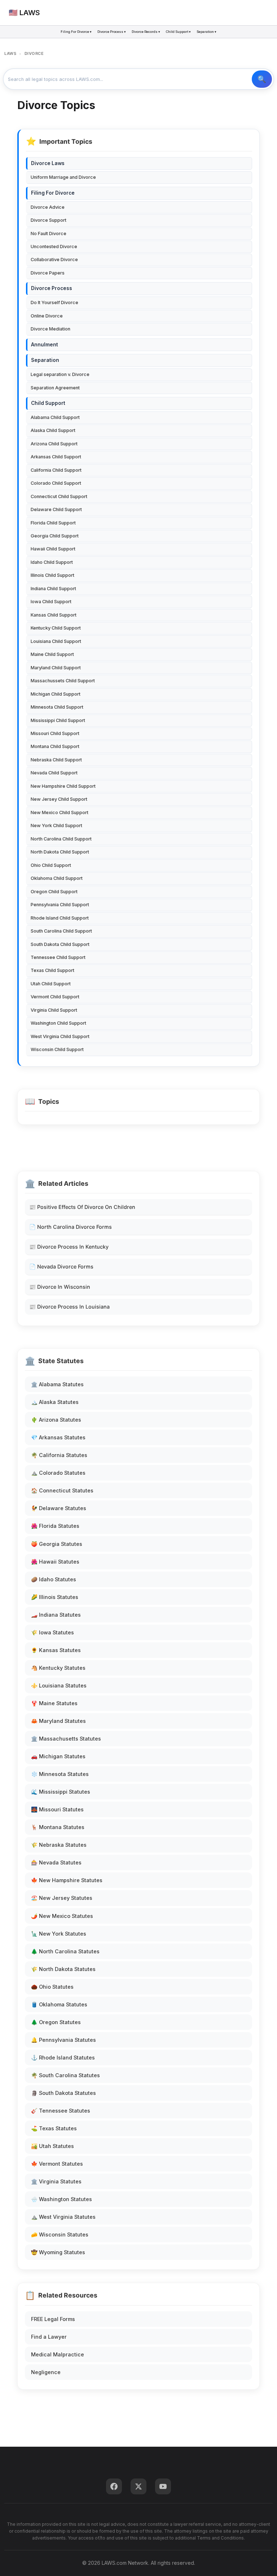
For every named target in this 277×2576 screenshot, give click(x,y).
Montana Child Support (55, 746)
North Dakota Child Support (60, 852)
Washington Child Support (58, 1023)
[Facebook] (114, 2486)
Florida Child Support (53, 523)
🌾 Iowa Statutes (52, 1632)
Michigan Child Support (56, 694)
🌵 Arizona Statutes (56, 1420)
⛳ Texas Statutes (54, 2128)
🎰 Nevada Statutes (56, 1862)
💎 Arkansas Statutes (58, 1437)
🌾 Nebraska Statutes (59, 1845)
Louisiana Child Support (56, 641)
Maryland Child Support (56, 668)
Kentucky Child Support (56, 628)
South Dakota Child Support (60, 944)
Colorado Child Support (56, 483)
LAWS (10, 53)
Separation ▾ (206, 32)
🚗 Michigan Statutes (58, 1756)
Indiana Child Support (53, 589)
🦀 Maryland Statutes (58, 1721)
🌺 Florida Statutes (55, 1526)
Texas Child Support (52, 970)
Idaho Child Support (52, 562)
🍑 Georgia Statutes (57, 1544)
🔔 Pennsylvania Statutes (63, 2040)
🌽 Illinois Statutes (55, 1597)
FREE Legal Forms (53, 2319)
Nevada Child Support (54, 773)
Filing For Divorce (53, 193)
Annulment (45, 345)
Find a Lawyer (49, 2337)
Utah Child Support (51, 984)
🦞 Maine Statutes (54, 1703)
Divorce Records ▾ (146, 32)
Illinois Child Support (52, 575)
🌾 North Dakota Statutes (63, 1969)
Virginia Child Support (54, 1010)
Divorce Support (49, 220)
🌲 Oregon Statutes (56, 2022)
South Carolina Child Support (61, 931)
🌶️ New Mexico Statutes (62, 1916)
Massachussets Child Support (63, 681)
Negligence (46, 2372)
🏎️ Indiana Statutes (56, 1615)
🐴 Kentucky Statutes (58, 1668)
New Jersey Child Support (59, 799)
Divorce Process (52, 288)
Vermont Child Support (55, 997)
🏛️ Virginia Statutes (56, 2181)
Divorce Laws (48, 163)
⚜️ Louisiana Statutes (59, 1685)
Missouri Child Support (55, 733)
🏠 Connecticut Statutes (62, 1490)
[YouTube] (163, 2486)
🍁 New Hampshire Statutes (67, 1880)
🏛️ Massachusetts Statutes (66, 1739)
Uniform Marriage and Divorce (63, 177)
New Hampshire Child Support (63, 786)
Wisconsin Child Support (57, 1049)
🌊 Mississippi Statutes (61, 1792)
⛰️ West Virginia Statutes (63, 2217)
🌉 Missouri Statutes (57, 1809)
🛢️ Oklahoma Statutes (59, 2004)
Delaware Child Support (56, 509)
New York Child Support (56, 825)
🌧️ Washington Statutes (61, 2199)
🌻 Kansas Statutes (56, 1650)
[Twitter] (138, 2486)
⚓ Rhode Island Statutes (63, 2058)
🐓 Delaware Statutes (59, 1508)
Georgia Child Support (55, 536)
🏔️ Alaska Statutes (55, 1402)
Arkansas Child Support (56, 457)
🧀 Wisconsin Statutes (60, 2234)
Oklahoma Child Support (57, 878)
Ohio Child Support (51, 865)
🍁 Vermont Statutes (57, 2164)
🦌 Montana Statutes (58, 1827)
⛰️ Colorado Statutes (58, 1473)
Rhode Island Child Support (60, 918)
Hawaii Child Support (53, 549)
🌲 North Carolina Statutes (65, 1951)
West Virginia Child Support (60, 1036)
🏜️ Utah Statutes (52, 2146)
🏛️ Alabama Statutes (57, 1384)
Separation (45, 360)
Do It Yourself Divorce (54, 302)
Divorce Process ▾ (112, 32)
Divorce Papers (48, 273)
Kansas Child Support (54, 615)
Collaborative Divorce (54, 260)
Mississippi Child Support (58, 720)
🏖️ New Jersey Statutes (62, 1898)
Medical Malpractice (58, 2354)
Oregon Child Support (54, 892)
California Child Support (56, 470)
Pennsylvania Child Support (60, 905)
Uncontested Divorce (54, 247)
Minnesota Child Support (57, 707)
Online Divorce (47, 316)
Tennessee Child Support (58, 957)
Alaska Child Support (53, 430)
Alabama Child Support (55, 417)
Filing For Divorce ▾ (76, 32)
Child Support (48, 403)
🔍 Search (262, 79)
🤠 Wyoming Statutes (58, 2252)
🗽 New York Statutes (59, 1934)
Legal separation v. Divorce (60, 374)
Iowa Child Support (51, 602)
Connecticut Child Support (59, 496)
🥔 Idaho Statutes (54, 1579)
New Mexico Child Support (60, 812)
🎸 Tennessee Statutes (61, 2111)
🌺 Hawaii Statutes (55, 1562)
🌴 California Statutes (59, 1455)
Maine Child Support (52, 654)
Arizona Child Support (54, 444)
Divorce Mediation (50, 329)
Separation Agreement (55, 388)
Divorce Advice (48, 207)
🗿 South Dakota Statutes (63, 2093)
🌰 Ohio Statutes (52, 1987)
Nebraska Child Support (56, 760)
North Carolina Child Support (61, 839)
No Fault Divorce (49, 234)
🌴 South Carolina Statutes (65, 2075)
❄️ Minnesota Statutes (60, 1774)
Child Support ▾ (178, 32)
